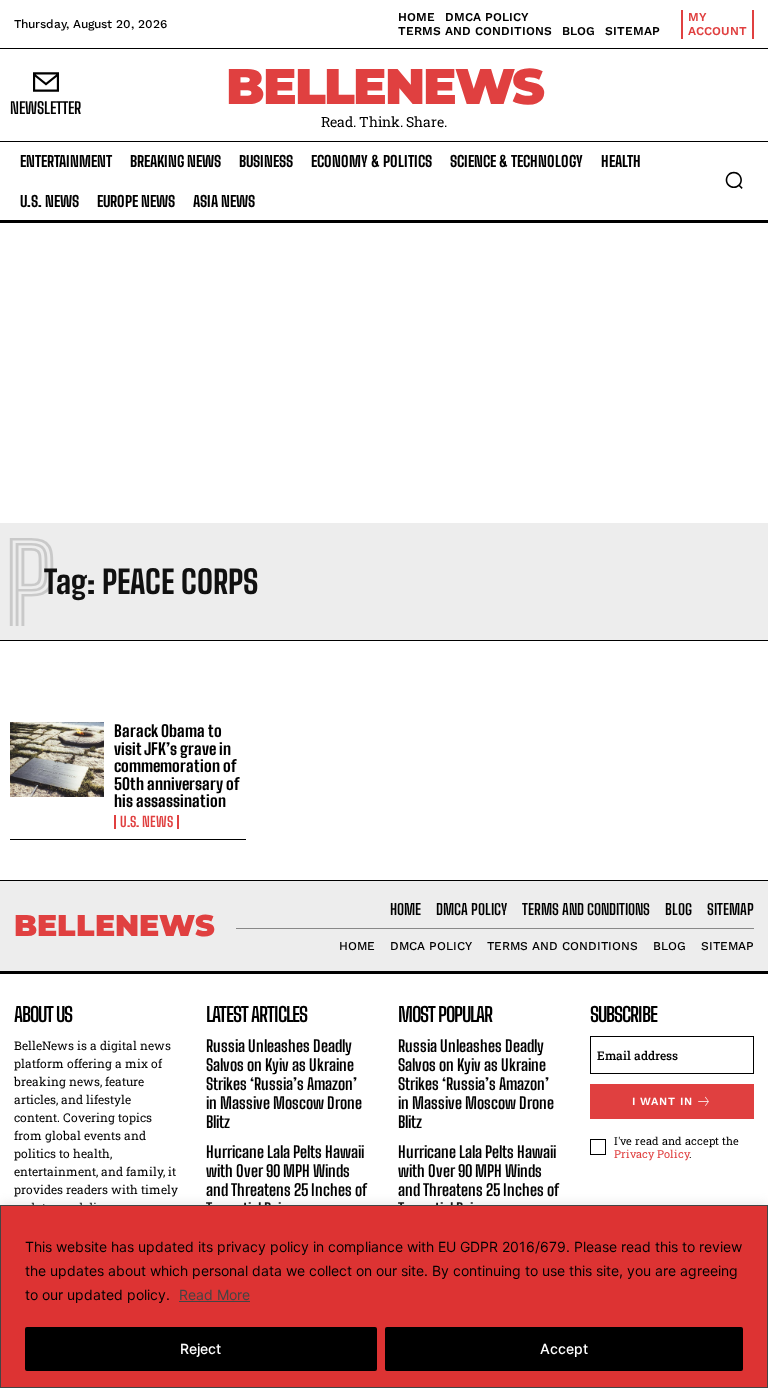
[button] (734, 180)
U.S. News (146, 822)
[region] (384, 1296)
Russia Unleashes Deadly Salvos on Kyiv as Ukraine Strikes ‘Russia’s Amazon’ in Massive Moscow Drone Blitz (284, 1084)
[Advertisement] (384, 373)
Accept (564, 1348)
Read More (214, 1294)
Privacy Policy (651, 1153)
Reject (200, 1348)
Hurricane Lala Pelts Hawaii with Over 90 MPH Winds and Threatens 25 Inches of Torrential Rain (286, 1180)
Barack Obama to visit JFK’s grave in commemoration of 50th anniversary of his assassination (177, 765)
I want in (662, 1101)
